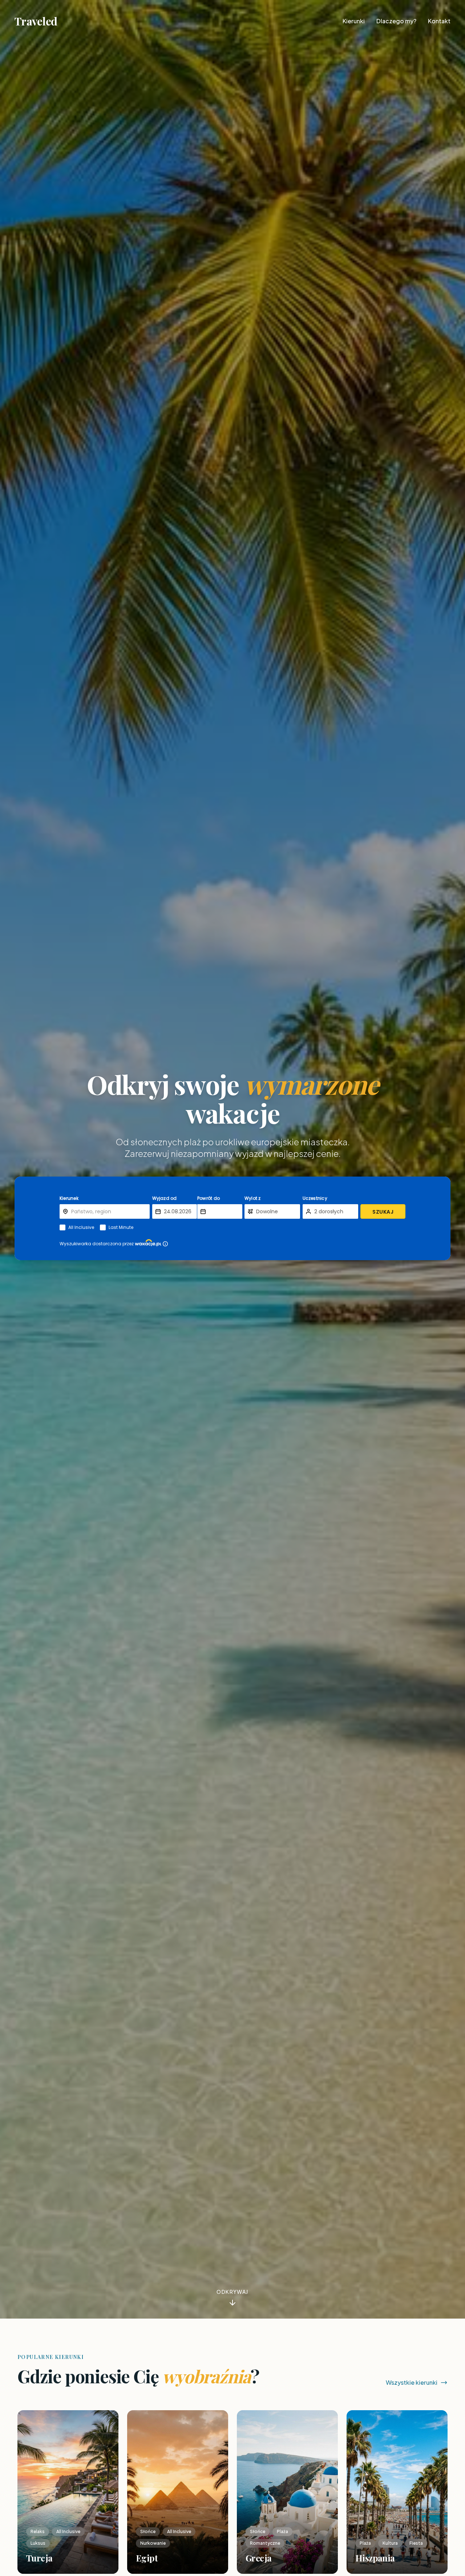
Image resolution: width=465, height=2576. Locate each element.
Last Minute (121, 1227)
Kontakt (439, 21)
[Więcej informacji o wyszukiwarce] (165, 1244)
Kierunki (354, 21)
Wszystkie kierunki (412, 2382)
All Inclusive (81, 1227)
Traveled (36, 21)
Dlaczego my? (396, 21)
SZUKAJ (383, 1212)
